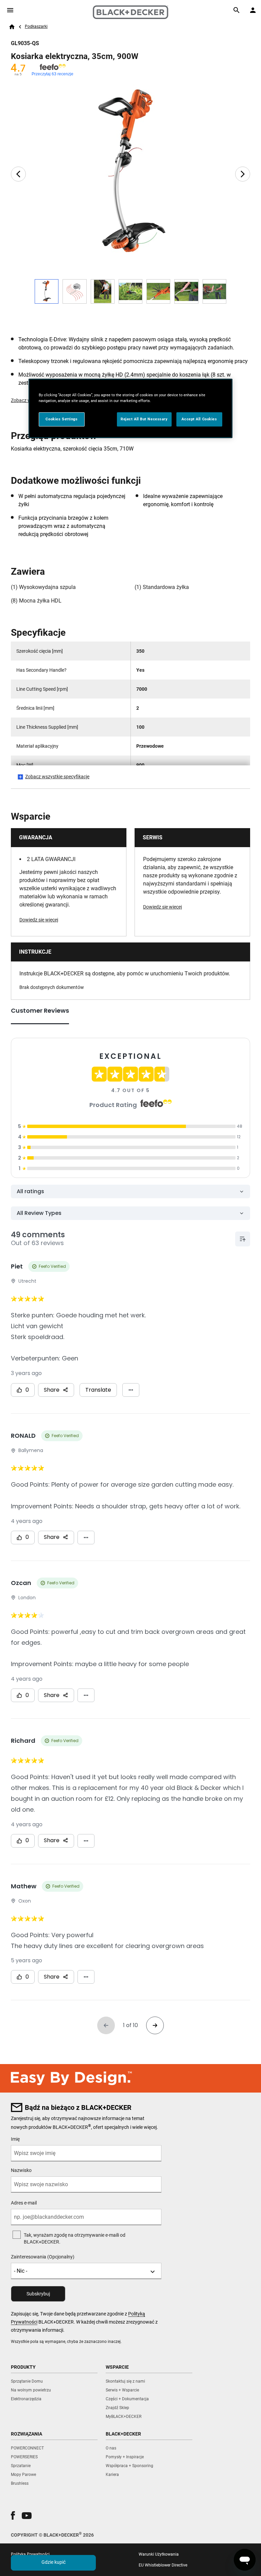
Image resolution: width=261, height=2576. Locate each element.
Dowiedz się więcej (39, 920)
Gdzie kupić (54, 2562)
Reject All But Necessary (144, 419)
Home (12, 27)
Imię (15, 2139)
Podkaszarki (36, 26)
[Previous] (18, 174)
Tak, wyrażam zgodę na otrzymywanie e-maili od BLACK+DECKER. (75, 2238)
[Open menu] (10, 10)
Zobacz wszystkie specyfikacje (57, 777)
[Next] (243, 174)
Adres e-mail (24, 2203)
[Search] (237, 10)
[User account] (253, 10)
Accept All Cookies (199, 419)
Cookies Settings (62, 419)
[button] (13, 2515)
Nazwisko (21, 2170)
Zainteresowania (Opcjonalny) (43, 2257)
